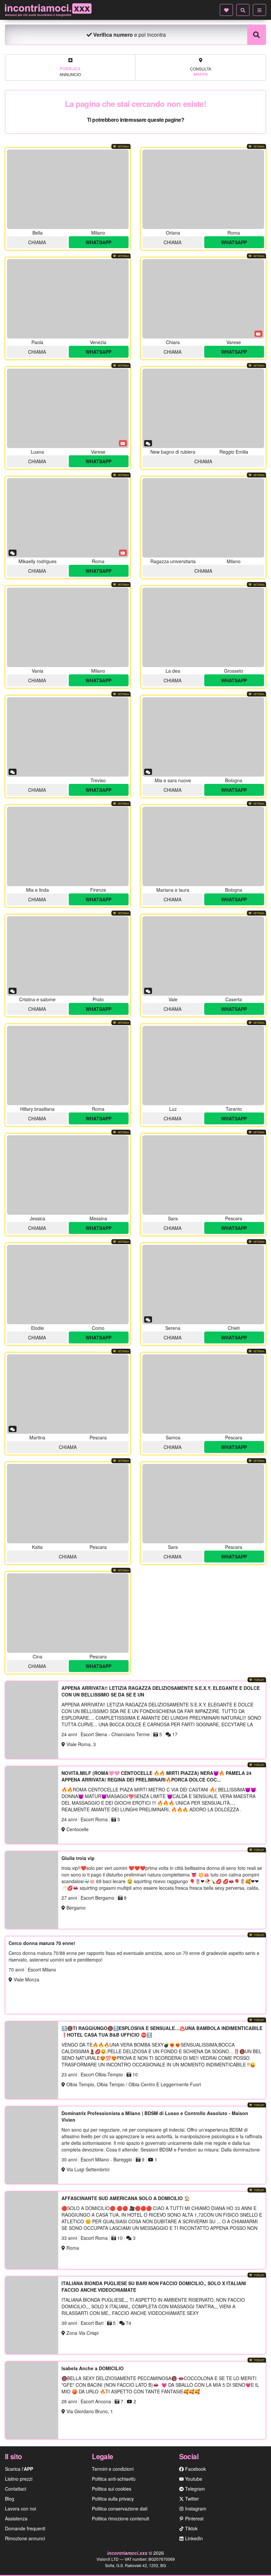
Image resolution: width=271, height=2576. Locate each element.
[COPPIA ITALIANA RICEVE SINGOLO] (203, 1175)
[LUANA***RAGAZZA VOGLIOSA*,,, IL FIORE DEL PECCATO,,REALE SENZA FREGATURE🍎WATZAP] (68, 408)
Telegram (194, 2489)
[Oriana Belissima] (203, 189)
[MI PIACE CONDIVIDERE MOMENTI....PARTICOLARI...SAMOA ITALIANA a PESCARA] (203, 1394)
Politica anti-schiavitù (114, 2479)
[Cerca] (243, 10)
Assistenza (16, 2518)
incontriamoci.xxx (128, 2553)
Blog (10, 2499)
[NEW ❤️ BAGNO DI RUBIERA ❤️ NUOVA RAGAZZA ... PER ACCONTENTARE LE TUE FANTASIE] (203, 408)
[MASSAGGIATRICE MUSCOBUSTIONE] (68, 1613)
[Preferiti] (226, 10)
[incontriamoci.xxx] (48, 10)
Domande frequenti (25, 2528)
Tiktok (191, 2528)
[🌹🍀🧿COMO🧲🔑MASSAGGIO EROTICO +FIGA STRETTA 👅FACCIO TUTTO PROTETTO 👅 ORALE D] (68, 1285)
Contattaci (16, 2489)
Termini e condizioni (113, 2469)
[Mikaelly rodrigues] (68, 518)
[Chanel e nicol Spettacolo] (203, 846)
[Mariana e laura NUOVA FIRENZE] (68, 846)
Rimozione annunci (25, 2538)
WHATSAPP (98, 242)
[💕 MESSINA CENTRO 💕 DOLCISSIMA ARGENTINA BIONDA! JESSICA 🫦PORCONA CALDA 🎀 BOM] (68, 1175)
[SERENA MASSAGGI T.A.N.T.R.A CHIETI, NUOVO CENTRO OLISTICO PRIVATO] (203, 1285)
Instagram (195, 2508)
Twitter (191, 2499)
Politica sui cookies (112, 2489)
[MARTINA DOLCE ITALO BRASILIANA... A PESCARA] (68, 1394)
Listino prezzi (19, 2479)
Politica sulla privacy (113, 2499)
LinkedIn (193, 2538)
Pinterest (194, 2518)
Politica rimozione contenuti (120, 2518)
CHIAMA (37, 242)
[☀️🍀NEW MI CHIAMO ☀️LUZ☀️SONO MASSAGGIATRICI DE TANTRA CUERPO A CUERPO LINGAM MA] (203, 1065)
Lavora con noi (20, 2508)
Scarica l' (19, 2469)
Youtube (193, 2479)
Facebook (195, 2469)
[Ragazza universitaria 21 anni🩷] (203, 518)
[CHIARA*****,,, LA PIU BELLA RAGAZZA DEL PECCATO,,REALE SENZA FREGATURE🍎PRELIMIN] (203, 299)
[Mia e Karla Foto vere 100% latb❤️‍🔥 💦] (68, 956)
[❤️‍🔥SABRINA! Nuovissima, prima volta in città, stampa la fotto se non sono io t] (203, 627)
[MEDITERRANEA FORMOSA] (68, 1504)
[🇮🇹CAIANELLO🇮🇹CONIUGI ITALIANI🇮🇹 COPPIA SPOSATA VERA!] (203, 956)
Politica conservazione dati (120, 2508)
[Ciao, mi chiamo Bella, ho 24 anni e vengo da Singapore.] (68, 189)
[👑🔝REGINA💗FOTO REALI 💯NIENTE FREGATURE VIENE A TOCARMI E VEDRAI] (68, 299)
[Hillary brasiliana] (68, 1065)
